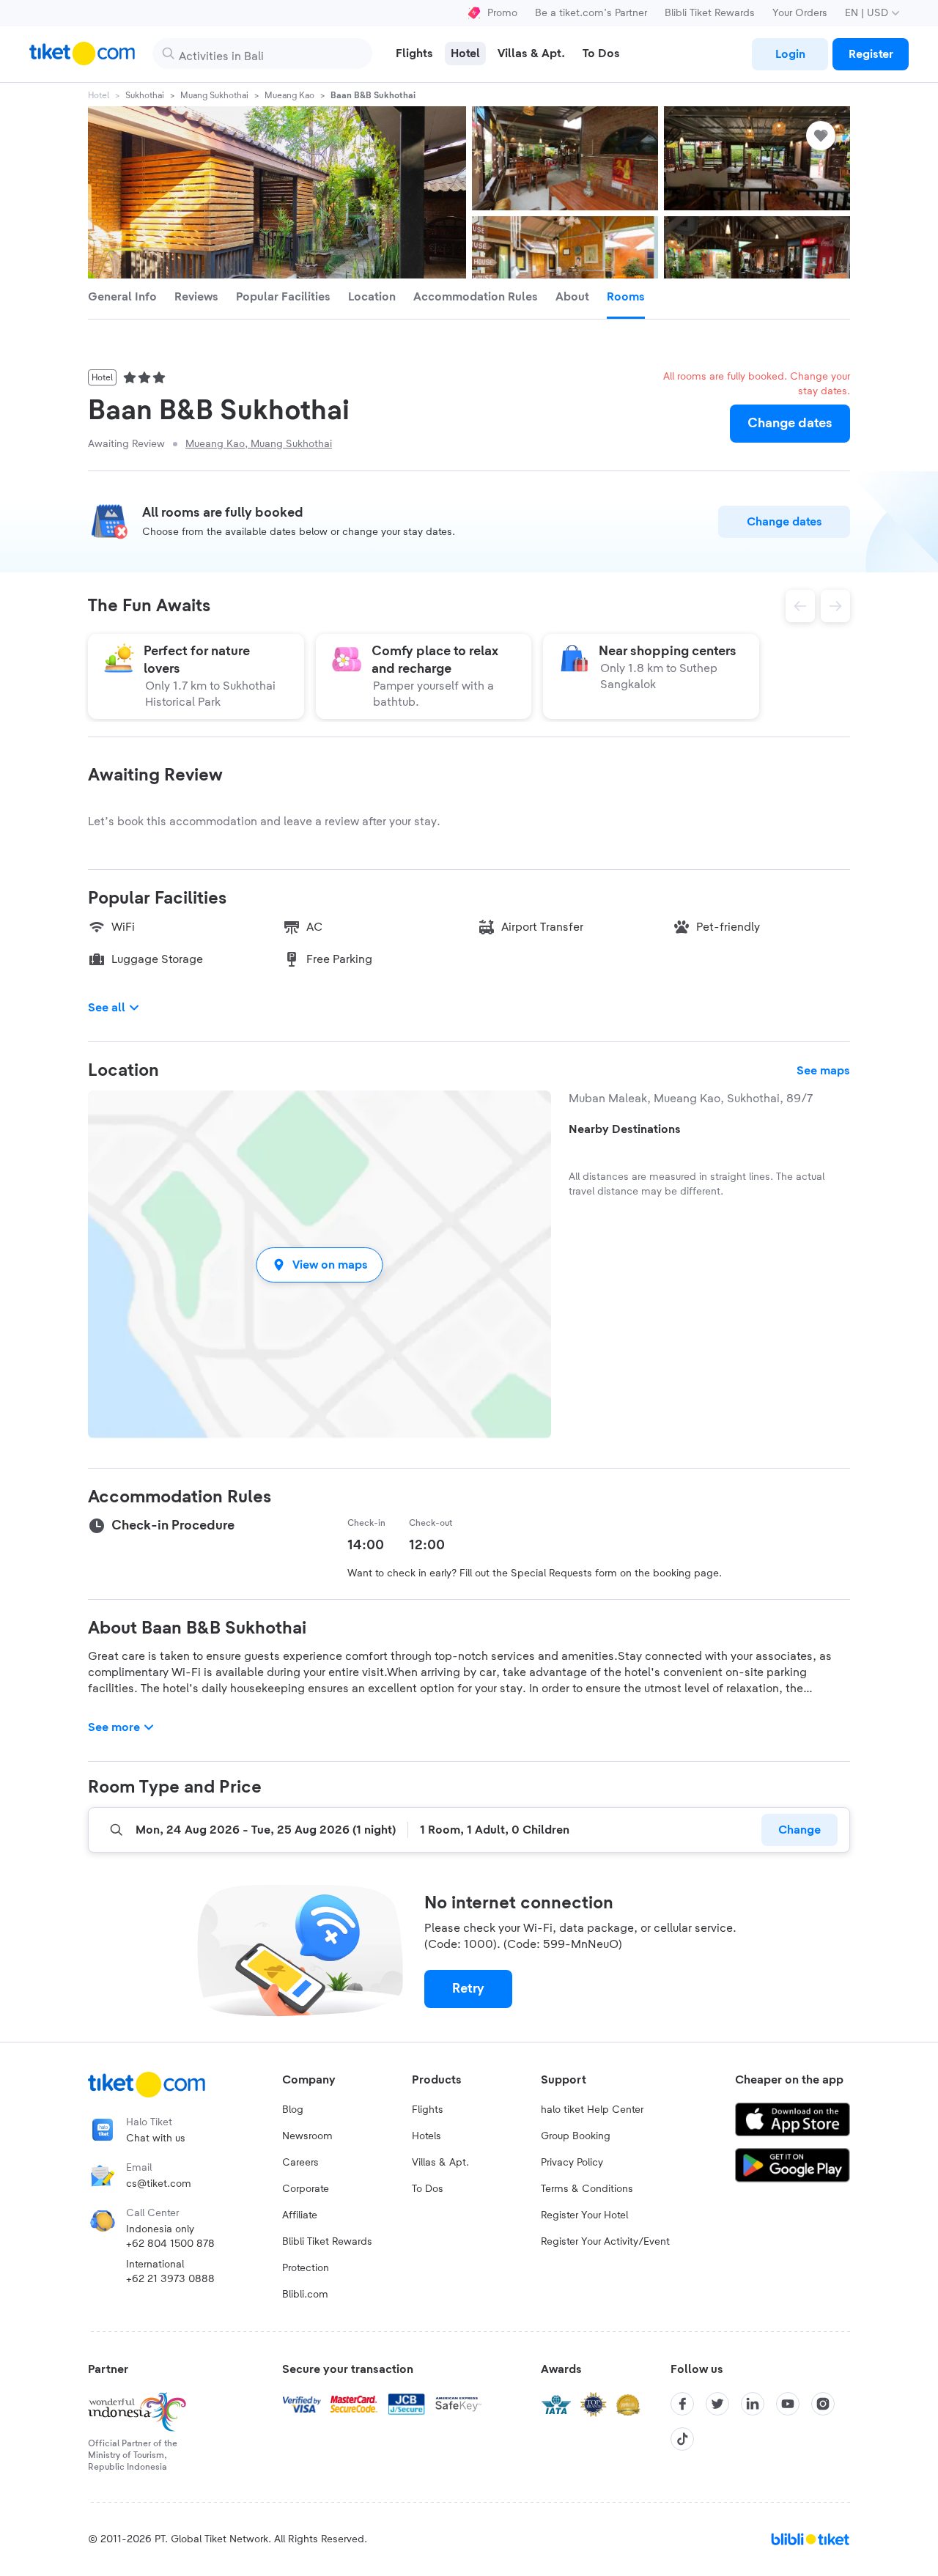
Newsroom (307, 2136)
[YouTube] (788, 2404)
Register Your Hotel (584, 2215)
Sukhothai (145, 95)
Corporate (306, 2189)
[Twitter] (717, 2404)
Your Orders (800, 13)
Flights (428, 2110)
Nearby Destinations (625, 1129)
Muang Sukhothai (214, 95)
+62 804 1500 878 (170, 2244)
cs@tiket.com (159, 2184)
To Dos (428, 2189)
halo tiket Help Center (592, 2110)
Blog (293, 2110)
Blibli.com (305, 2295)
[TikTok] (682, 2439)
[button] (320, 1265)
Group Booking (576, 2136)
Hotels (426, 2136)
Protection (306, 2268)
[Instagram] (823, 2404)
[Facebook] (682, 2404)
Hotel (99, 95)
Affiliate (300, 2215)
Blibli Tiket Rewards (710, 13)
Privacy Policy (572, 2163)
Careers (300, 2163)
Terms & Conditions (587, 2189)
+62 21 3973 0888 (170, 2279)
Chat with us (156, 2138)
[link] (790, 54)
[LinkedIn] (753, 2404)
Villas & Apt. (440, 2163)
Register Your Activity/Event (605, 2242)
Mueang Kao (289, 95)
